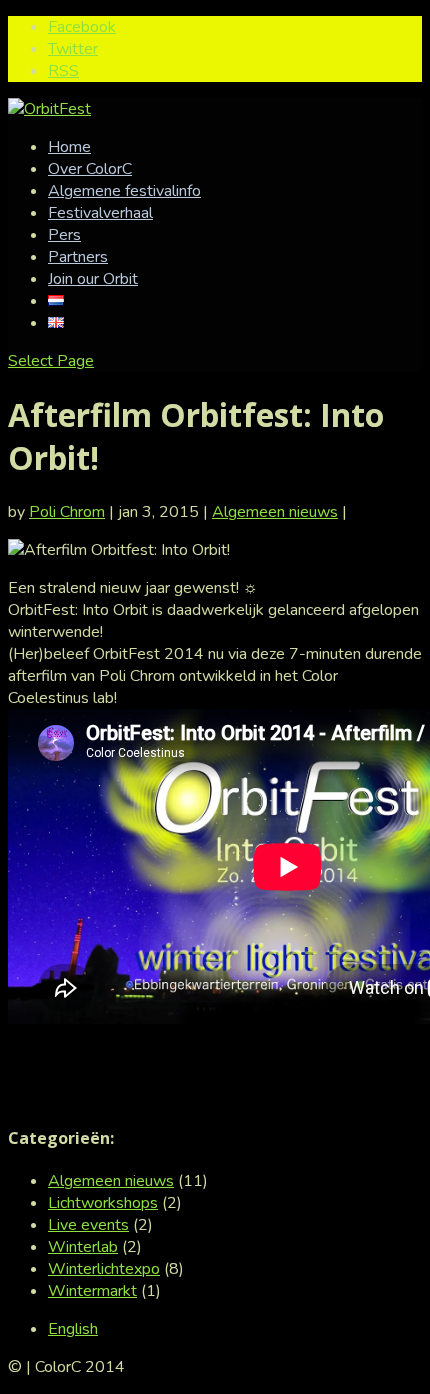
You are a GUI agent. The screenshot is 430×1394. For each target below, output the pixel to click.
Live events (88, 1225)
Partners (78, 257)
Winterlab (83, 1247)
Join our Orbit (93, 279)
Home (69, 147)
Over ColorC (90, 169)
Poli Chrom (67, 512)
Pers (64, 235)
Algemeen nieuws (275, 512)
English (73, 1329)
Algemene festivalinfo (124, 191)
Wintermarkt (92, 1291)
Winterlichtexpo (104, 1269)
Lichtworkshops (103, 1203)
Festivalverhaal (100, 213)
